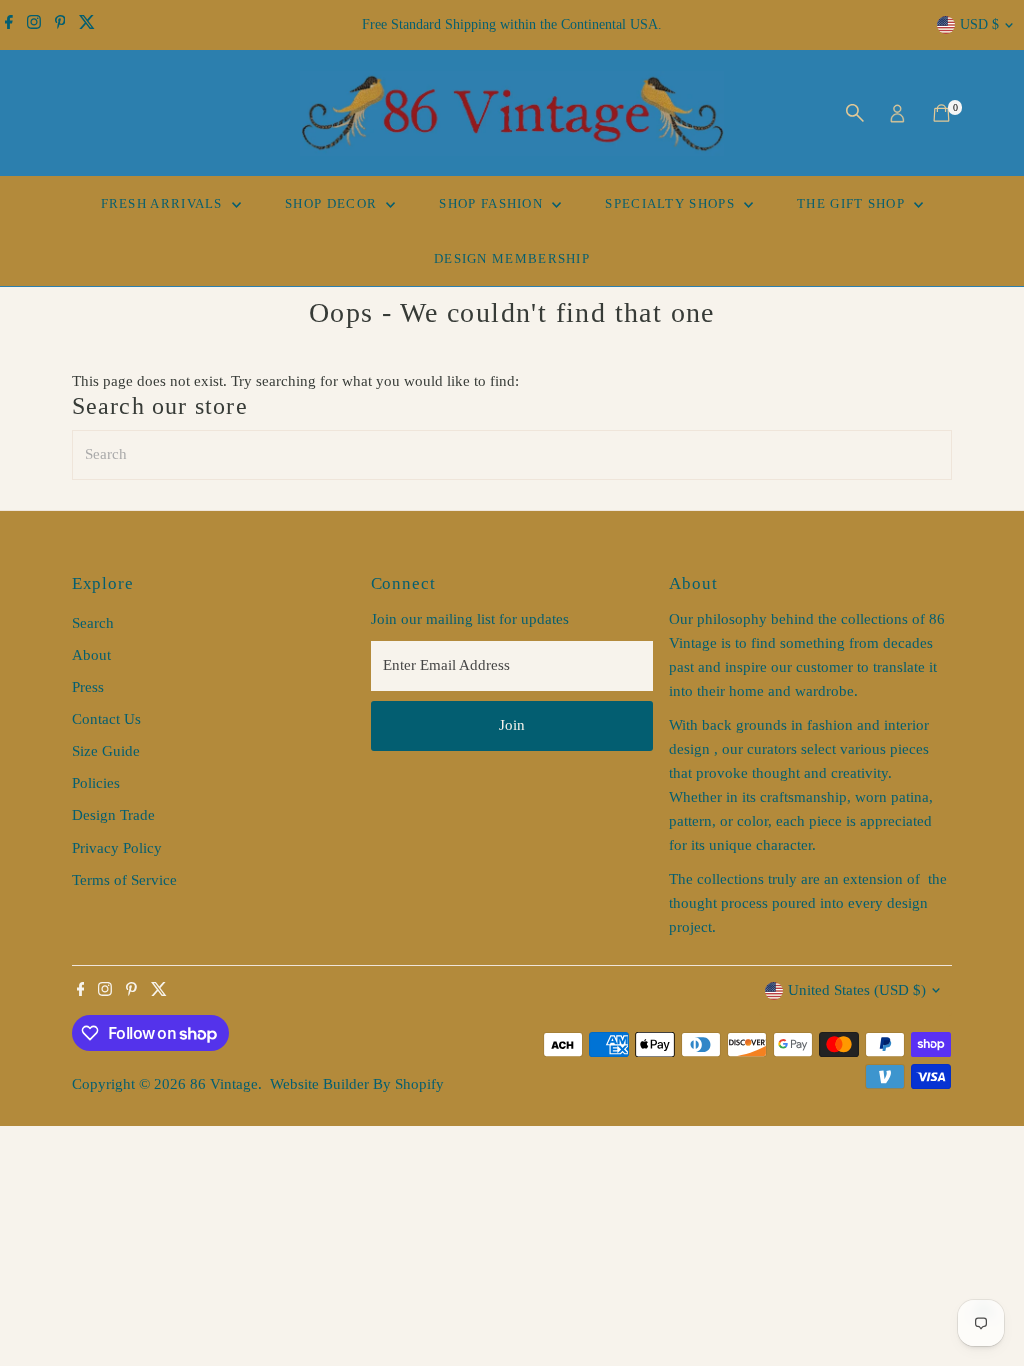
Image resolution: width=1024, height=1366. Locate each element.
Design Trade (113, 815)
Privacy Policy (117, 848)
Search (93, 623)
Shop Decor (333, 203)
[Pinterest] (60, 25)
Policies (96, 783)
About (91, 655)
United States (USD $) (857, 990)
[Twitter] (87, 25)
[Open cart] (941, 113)
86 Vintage (224, 1084)
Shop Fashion (493, 203)
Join (512, 725)
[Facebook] (9, 25)
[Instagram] (34, 25)
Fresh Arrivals (164, 203)
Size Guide (106, 751)
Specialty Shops (672, 203)
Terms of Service (124, 880)
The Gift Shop (853, 203)
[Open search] (855, 113)
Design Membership (512, 258)
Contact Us (106, 719)
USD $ (979, 24)
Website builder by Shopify (357, 1084)
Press (88, 687)
